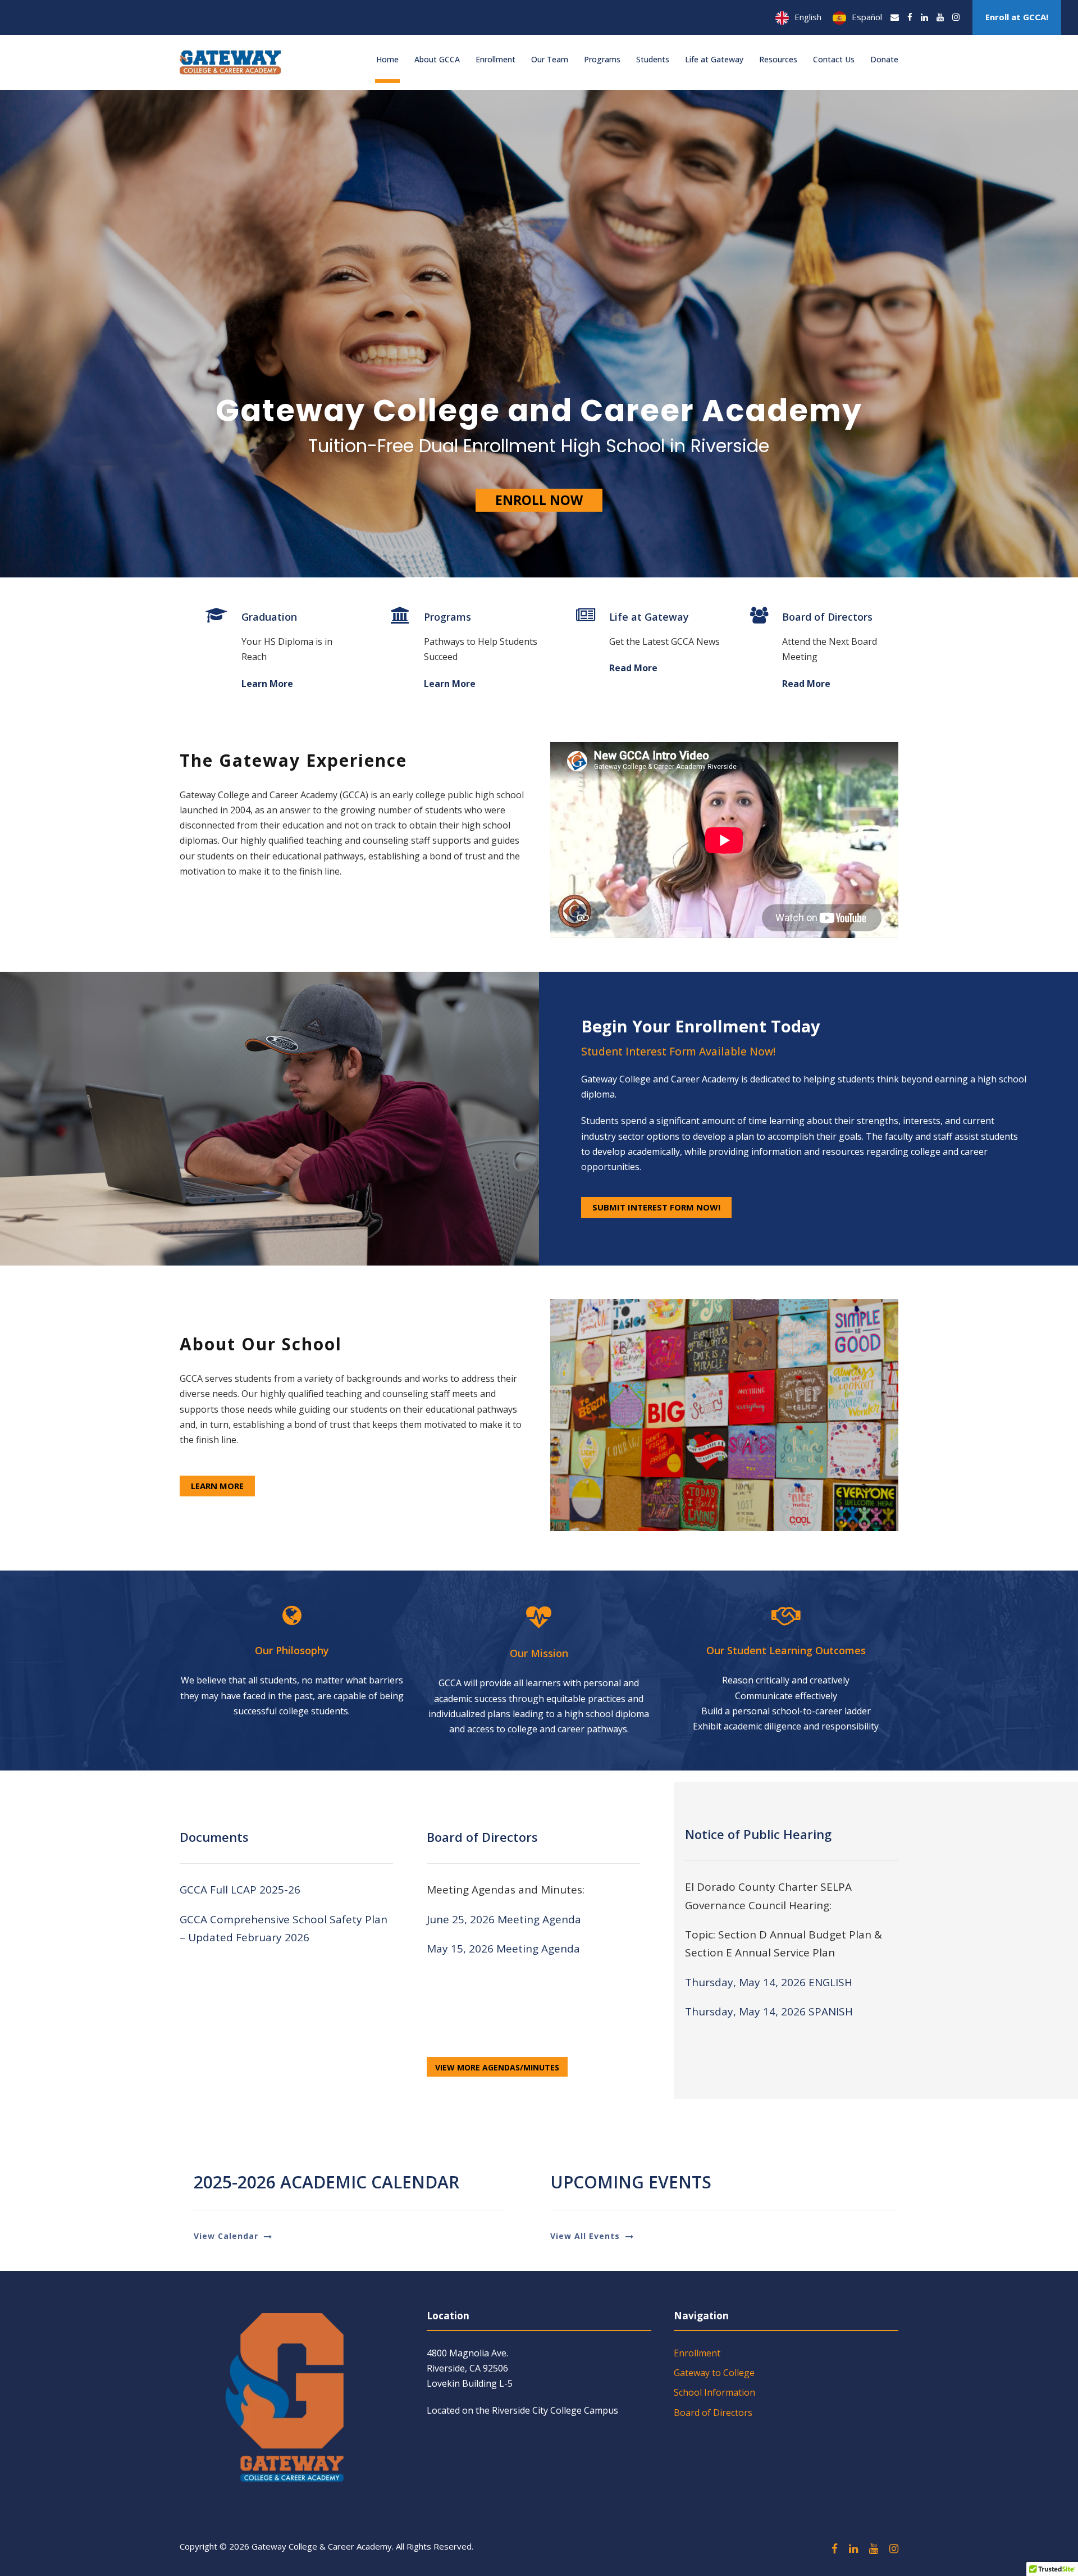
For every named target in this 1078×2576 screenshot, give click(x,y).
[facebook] (910, 17)
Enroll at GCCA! (1017, 17)
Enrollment (495, 59)
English (808, 17)
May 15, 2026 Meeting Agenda (503, 1949)
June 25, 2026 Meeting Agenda (505, 1919)
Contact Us (834, 59)
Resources (778, 59)
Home (387, 59)
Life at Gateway (714, 59)
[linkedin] (924, 17)
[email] (895, 17)
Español (867, 17)
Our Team (550, 59)
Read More (633, 668)
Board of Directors (713, 2413)
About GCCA (437, 59)
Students (653, 59)
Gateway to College (714, 2373)
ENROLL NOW (539, 500)
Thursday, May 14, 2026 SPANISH (769, 2011)
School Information (714, 2392)
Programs (602, 59)
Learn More (267, 684)
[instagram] (956, 17)
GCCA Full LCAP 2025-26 (240, 1890)
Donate (884, 59)
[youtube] (940, 17)
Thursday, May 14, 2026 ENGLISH (769, 1982)
